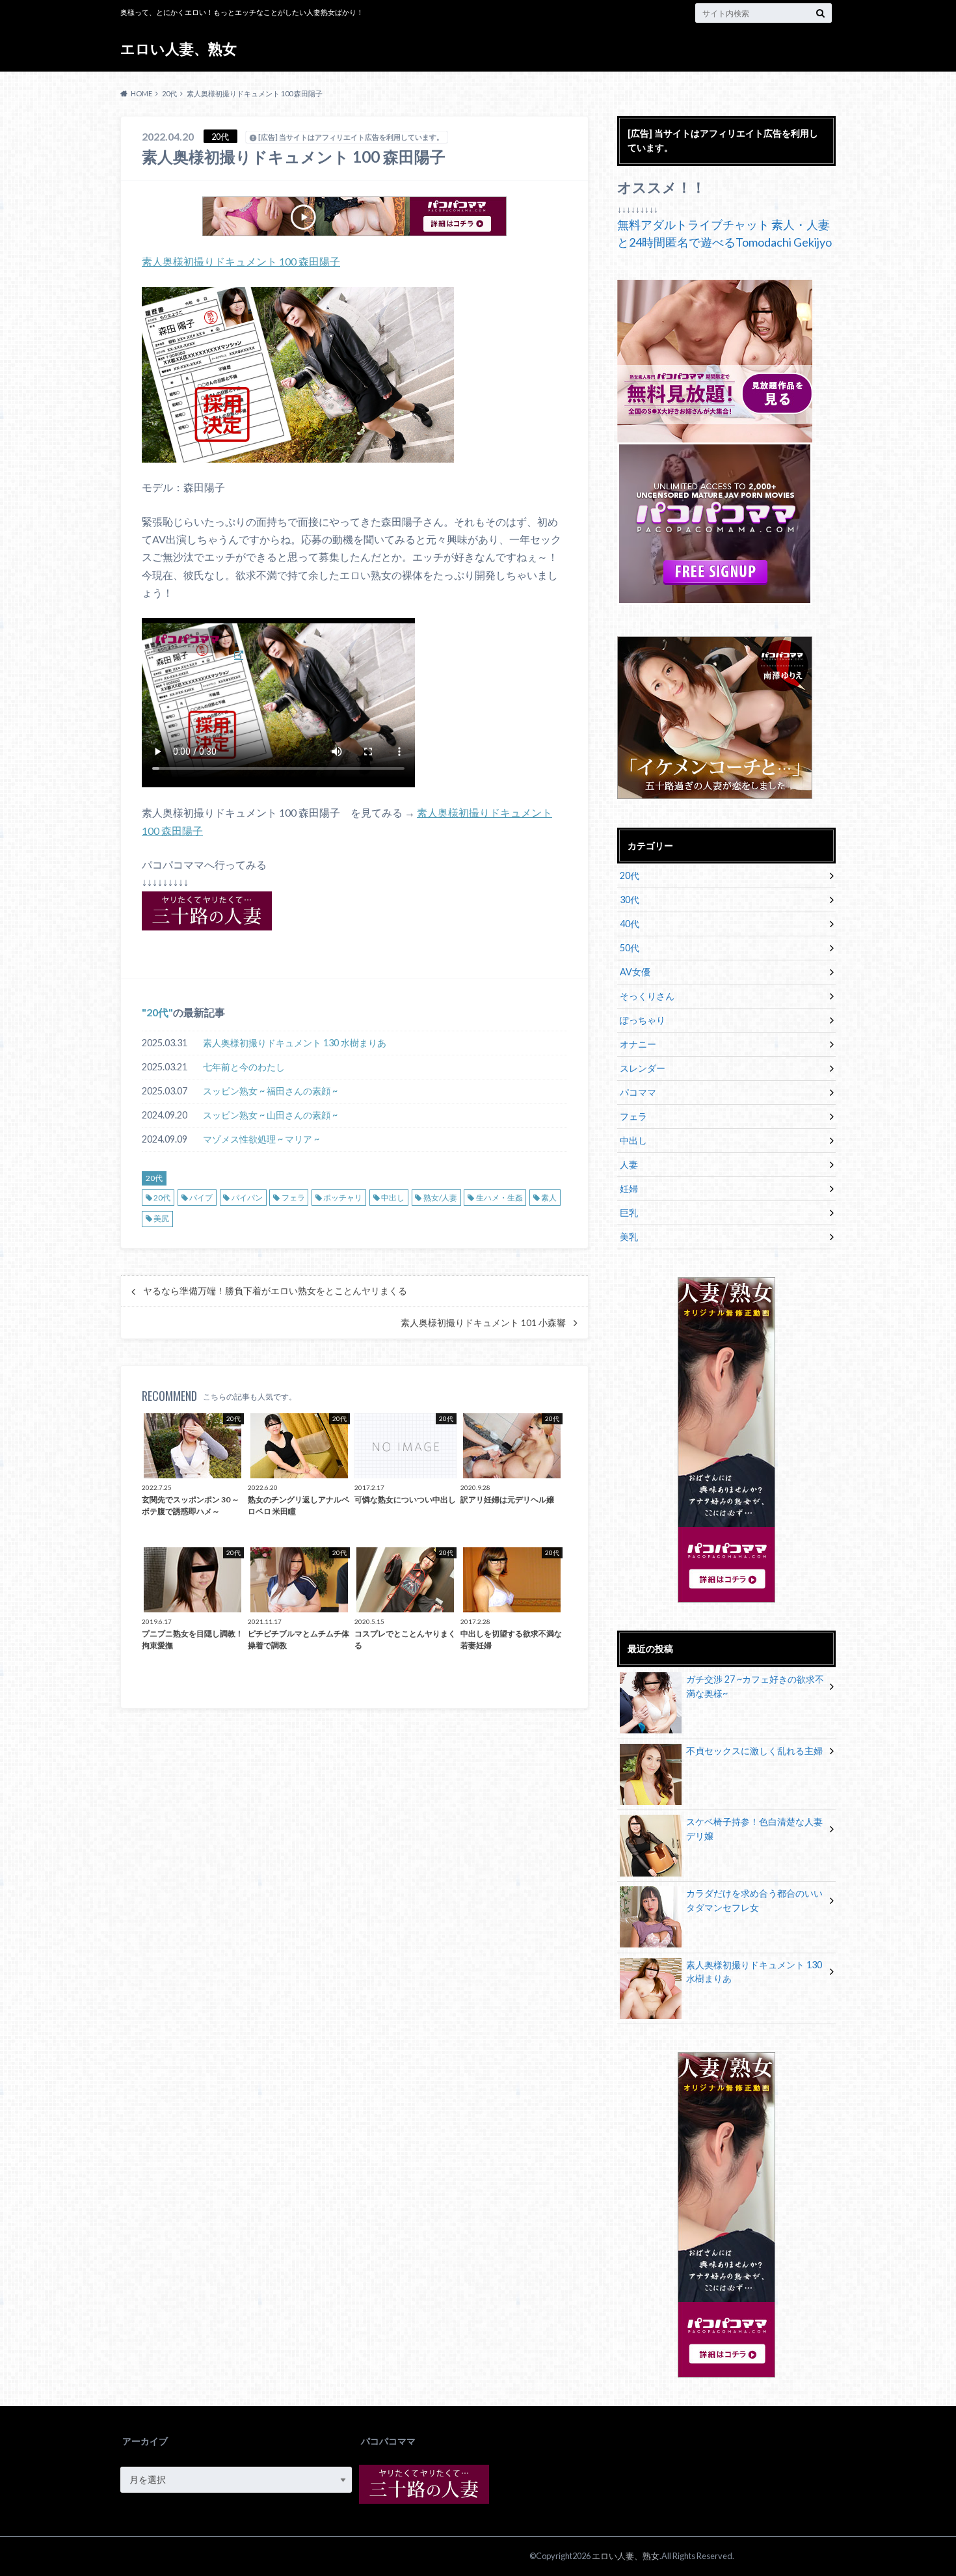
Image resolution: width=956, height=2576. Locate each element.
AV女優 (635, 972)
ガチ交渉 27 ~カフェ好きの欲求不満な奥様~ (755, 1686)
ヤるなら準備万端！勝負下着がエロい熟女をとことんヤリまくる (275, 1291)
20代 (157, 1012)
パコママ (638, 1092)
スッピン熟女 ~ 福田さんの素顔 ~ (270, 1091)
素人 (549, 1198)
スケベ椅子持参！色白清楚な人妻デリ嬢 (754, 1829)
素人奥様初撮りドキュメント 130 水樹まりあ (295, 1043)
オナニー (638, 1044)
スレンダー (643, 1068)
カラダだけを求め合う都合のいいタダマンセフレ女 (754, 1900)
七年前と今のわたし (244, 1067)
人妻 (629, 1164)
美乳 (629, 1237)
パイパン (247, 1198)
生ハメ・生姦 (499, 1198)
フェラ (293, 1198)
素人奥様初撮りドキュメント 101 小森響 (483, 1323)
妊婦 (629, 1188)
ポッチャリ (343, 1198)
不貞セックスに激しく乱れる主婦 (754, 1751)
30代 (630, 900)
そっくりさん (647, 996)
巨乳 (629, 1213)
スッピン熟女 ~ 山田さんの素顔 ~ (270, 1115)
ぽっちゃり (643, 1020)
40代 (630, 924)
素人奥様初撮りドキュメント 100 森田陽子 (241, 261)
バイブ (201, 1198)
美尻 (161, 1218)
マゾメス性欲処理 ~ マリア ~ (261, 1139)
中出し (393, 1198)
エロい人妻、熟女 (179, 48)
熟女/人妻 (440, 1198)
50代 (630, 948)
